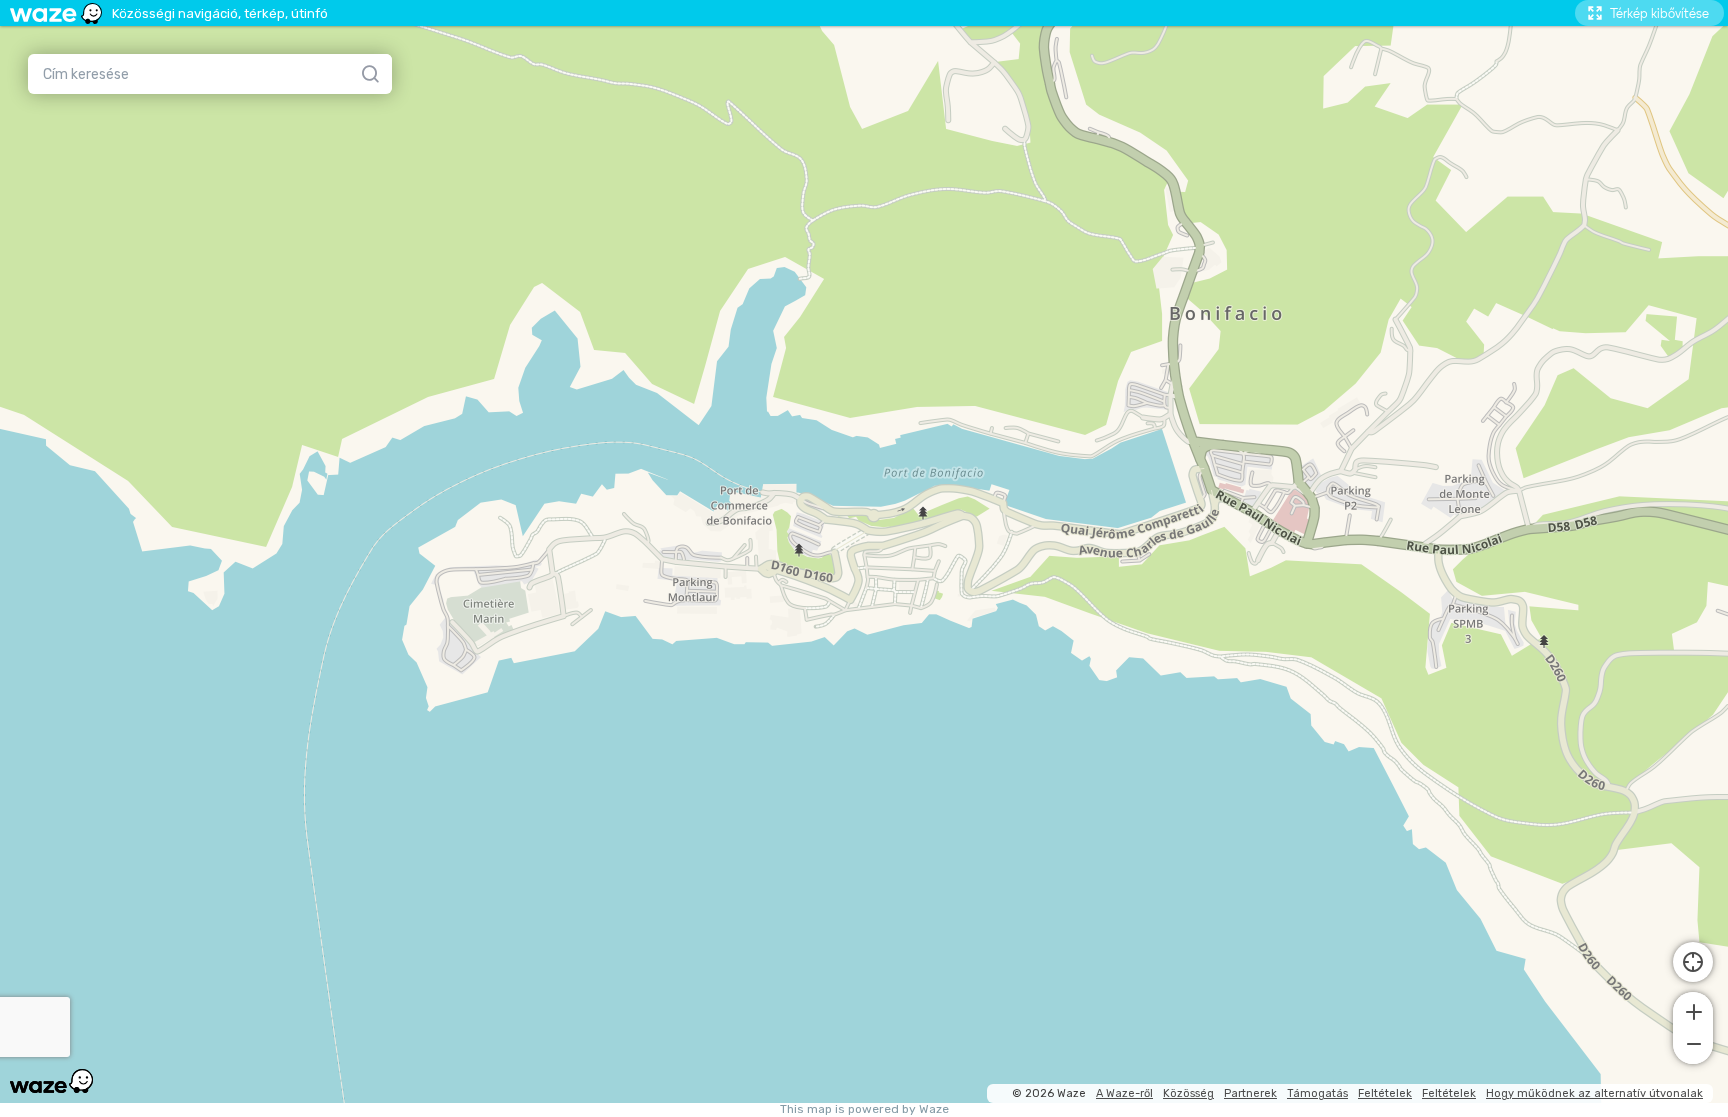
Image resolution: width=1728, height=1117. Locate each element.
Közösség (1188, 1093)
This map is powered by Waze (864, 1109)
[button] (1693, 1010)
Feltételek (1385, 1093)
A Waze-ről (1124, 1093)
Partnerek (1250, 1093)
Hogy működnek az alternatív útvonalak (1594, 1093)
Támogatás (1317, 1093)
